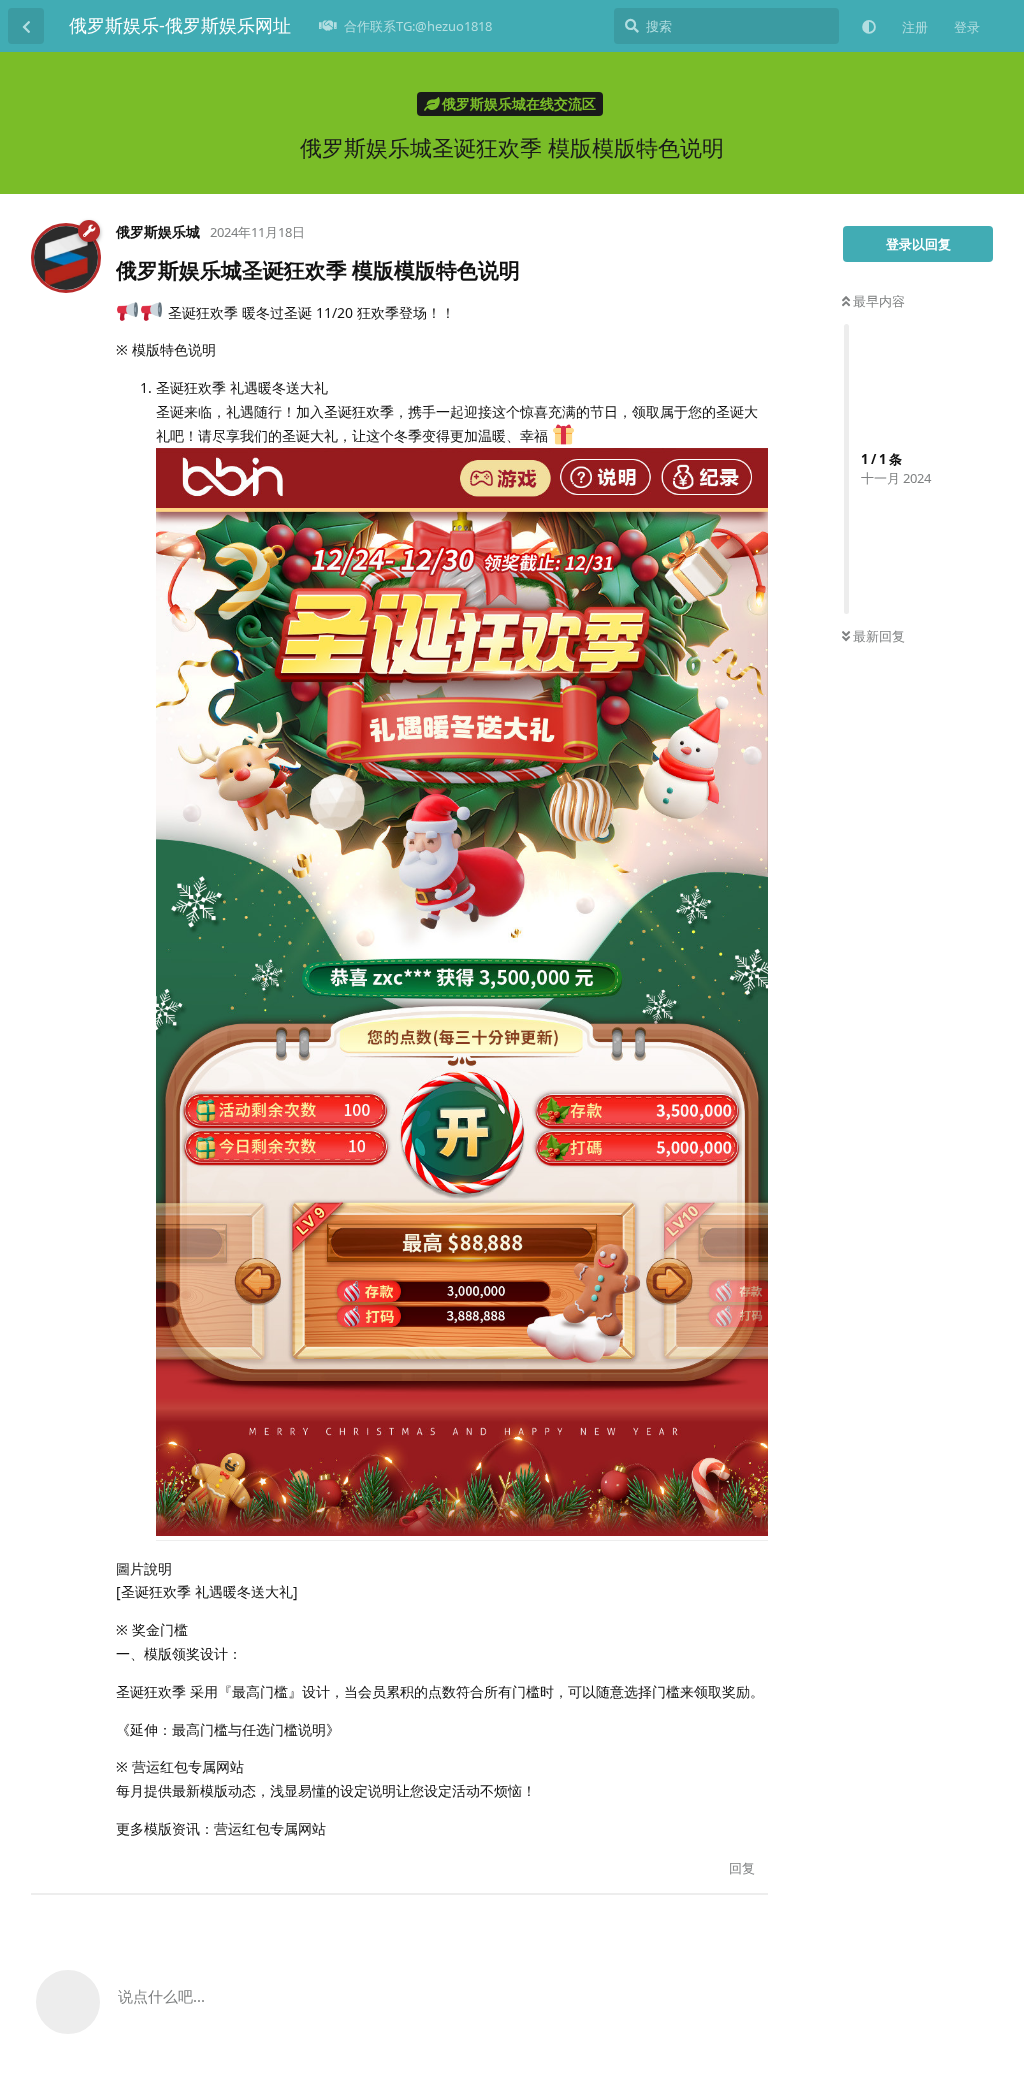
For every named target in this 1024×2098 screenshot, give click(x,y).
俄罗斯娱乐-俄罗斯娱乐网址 (180, 25)
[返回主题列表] (26, 26)
